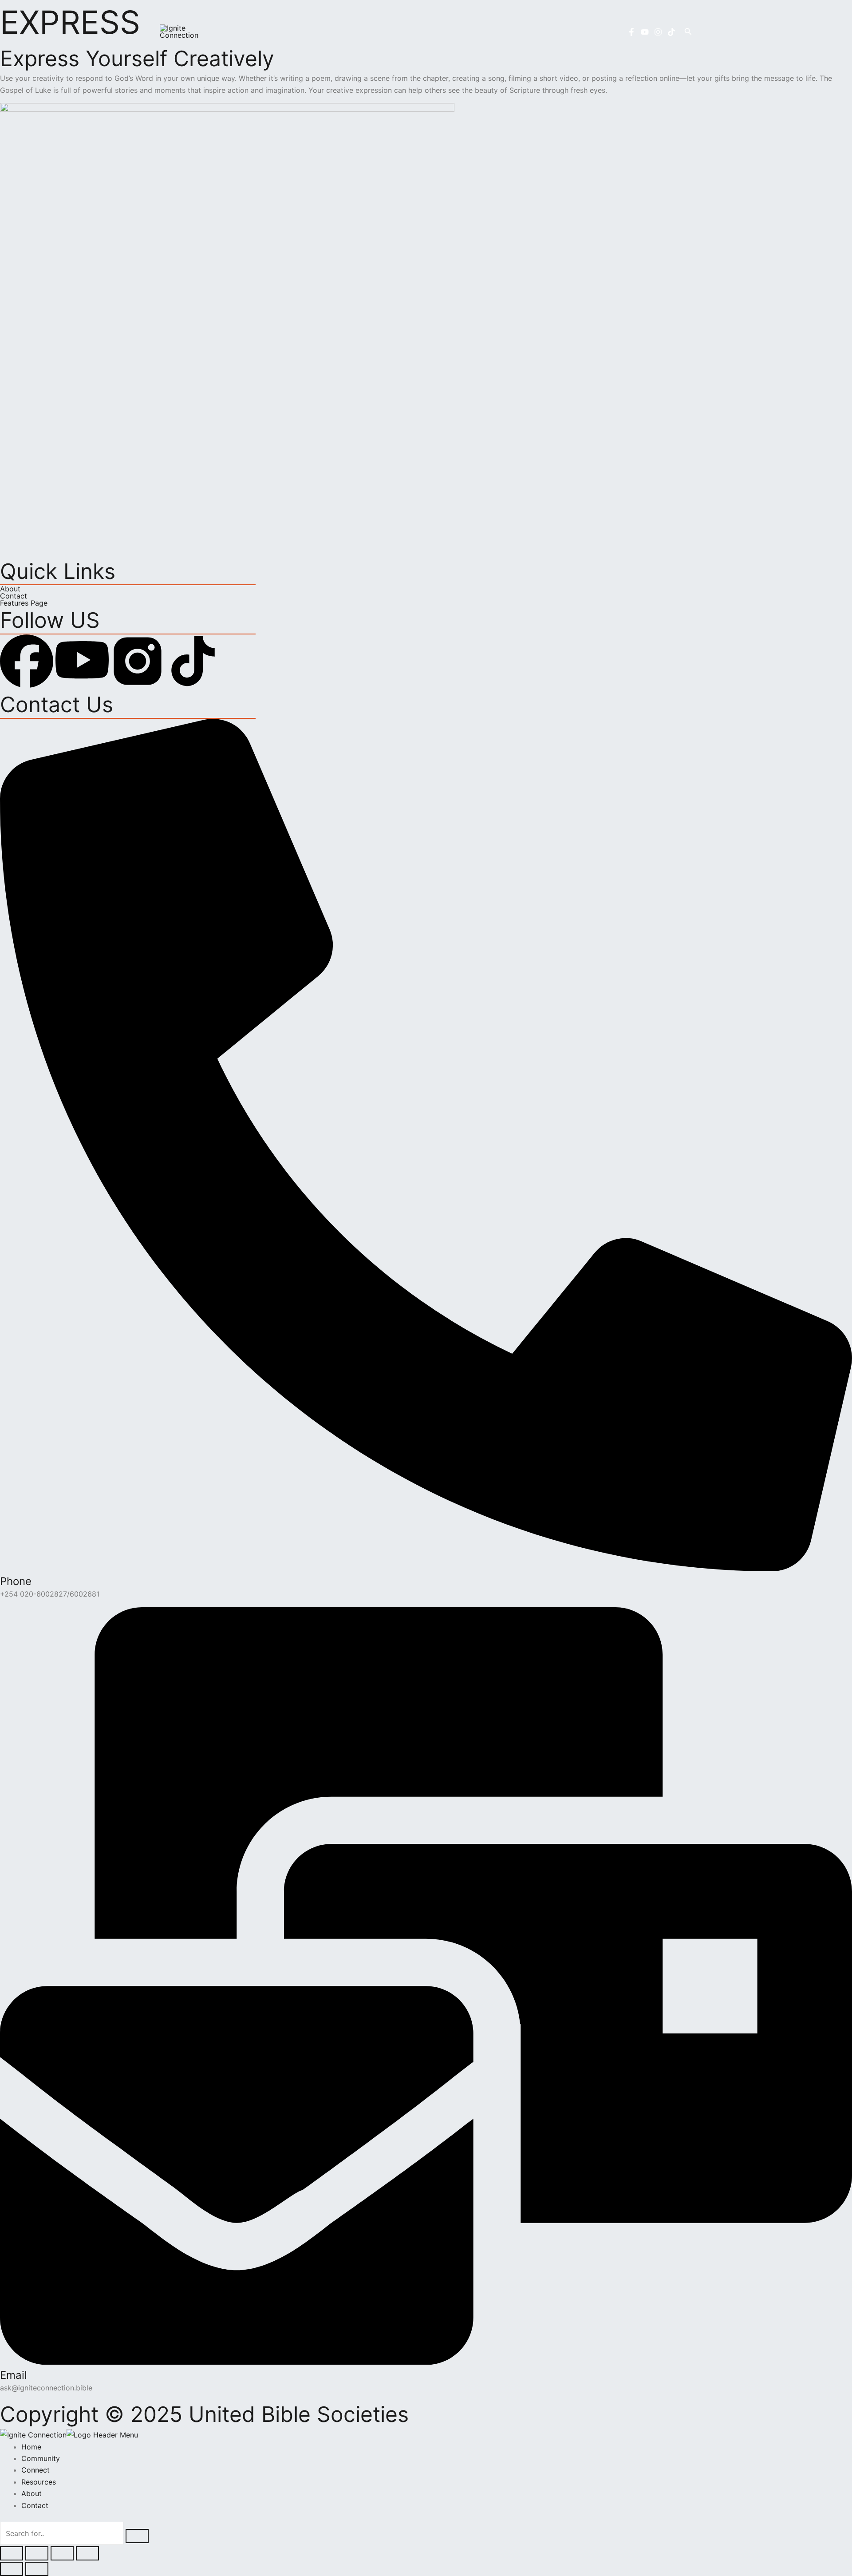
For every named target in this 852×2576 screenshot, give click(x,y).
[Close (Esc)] (87, 2553)
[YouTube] (645, 32)
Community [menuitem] (41, 2458)
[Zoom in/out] (12, 2553)
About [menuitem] (32, 2493)
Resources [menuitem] (39, 2482)
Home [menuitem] (31, 2447)
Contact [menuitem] (35, 2505)
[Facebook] (631, 32)
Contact (14, 596)
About (10, 589)
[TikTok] (671, 32)
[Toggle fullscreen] (37, 2553)
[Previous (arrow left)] (12, 2569)
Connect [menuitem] (35, 2470)
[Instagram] (658, 32)
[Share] (62, 2553)
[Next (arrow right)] (37, 2569)
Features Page (24, 603)
